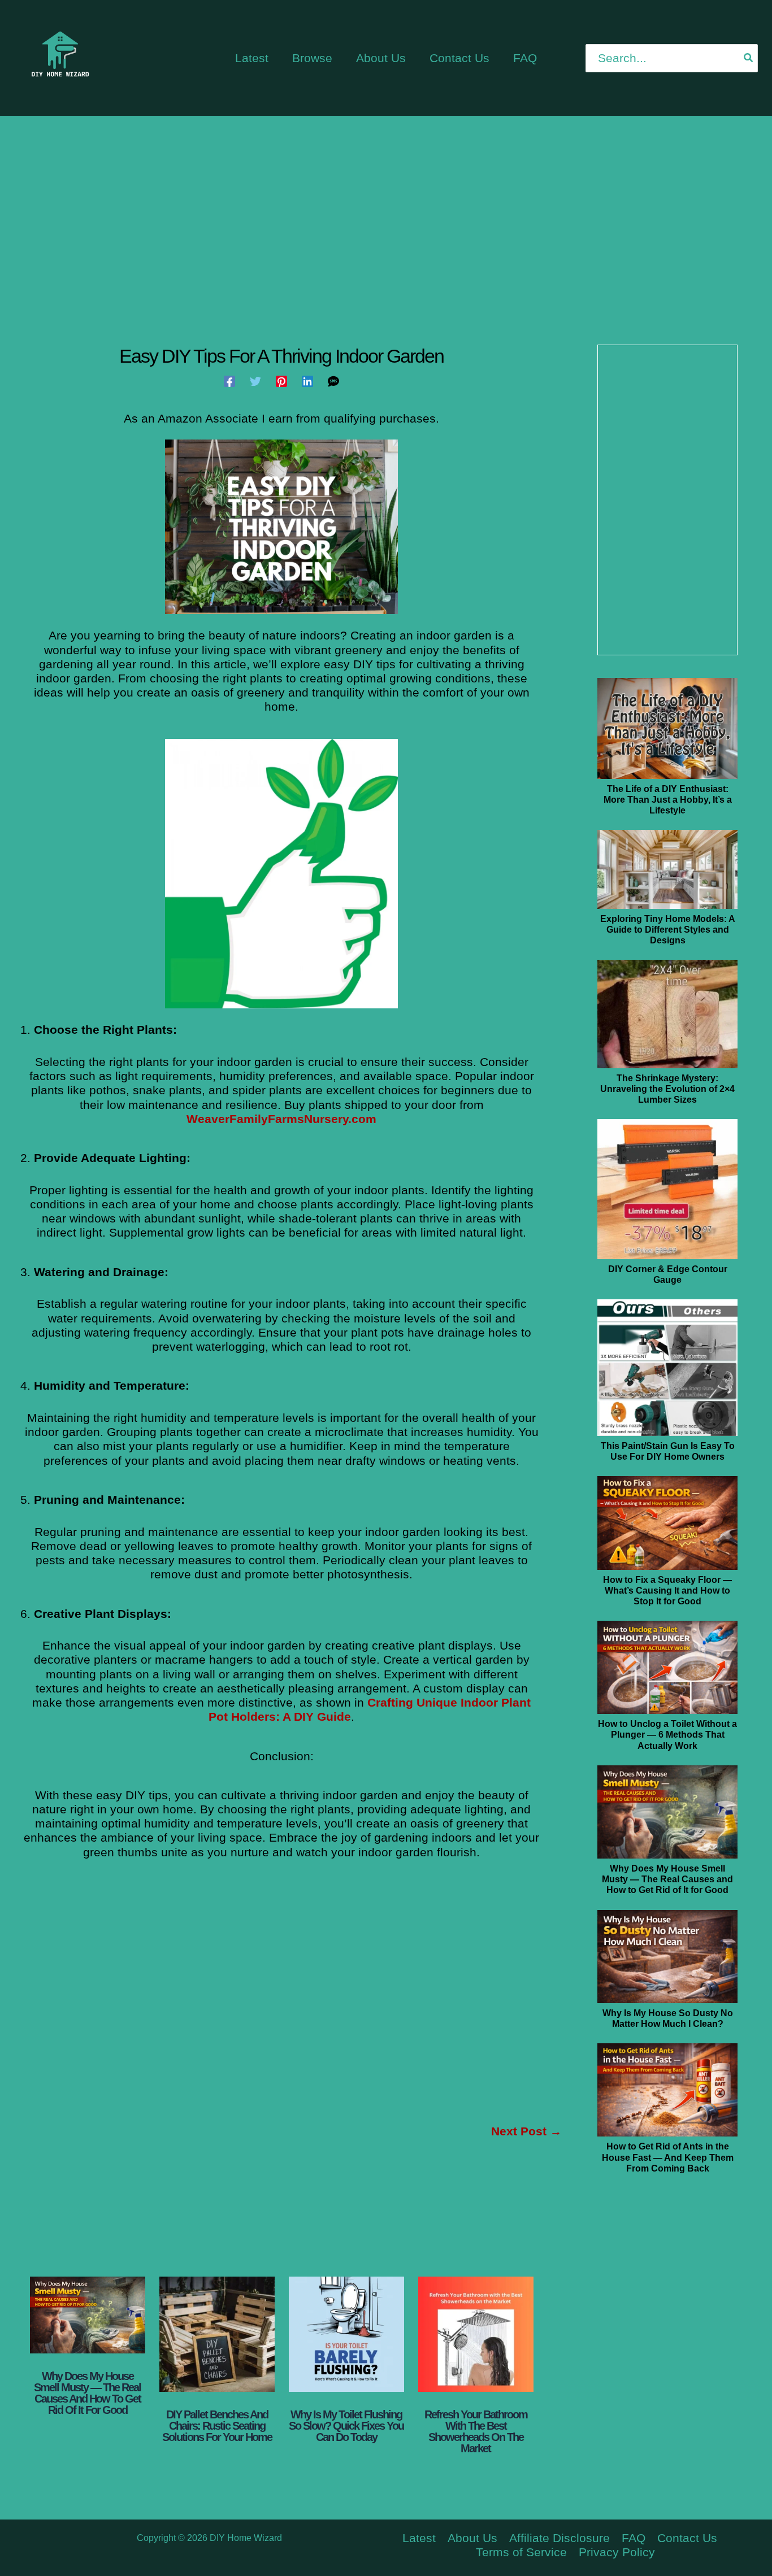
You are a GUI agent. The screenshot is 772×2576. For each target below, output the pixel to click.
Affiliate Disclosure (560, 2538)
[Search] (749, 58)
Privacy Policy (617, 2552)
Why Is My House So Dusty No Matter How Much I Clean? (668, 2018)
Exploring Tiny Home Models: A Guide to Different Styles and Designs (668, 930)
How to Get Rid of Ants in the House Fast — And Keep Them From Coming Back (668, 2157)
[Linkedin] (307, 381)
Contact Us (687, 2538)
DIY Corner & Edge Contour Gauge (668, 1274)
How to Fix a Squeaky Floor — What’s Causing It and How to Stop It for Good (667, 1591)
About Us (472, 2538)
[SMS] (333, 381)
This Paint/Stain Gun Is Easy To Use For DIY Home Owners (668, 1451)
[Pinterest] (281, 381)
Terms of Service (521, 2552)
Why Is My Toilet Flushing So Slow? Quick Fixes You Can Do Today (346, 2426)
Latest (419, 2538)
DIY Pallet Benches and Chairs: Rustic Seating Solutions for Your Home (217, 2426)
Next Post (526, 2131)
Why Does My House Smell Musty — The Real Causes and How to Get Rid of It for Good (87, 2393)
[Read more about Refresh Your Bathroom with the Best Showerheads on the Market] (476, 2334)
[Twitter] (255, 381)
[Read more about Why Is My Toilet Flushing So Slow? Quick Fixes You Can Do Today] (346, 2334)
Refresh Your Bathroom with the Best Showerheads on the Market (476, 2431)
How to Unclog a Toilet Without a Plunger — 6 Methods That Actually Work (667, 1735)
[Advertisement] (386, 212)
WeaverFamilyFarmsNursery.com (281, 1119)
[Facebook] (229, 381)
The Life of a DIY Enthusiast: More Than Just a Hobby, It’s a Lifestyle (668, 800)
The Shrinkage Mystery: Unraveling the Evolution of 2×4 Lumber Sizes (667, 1089)
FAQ (634, 2538)
